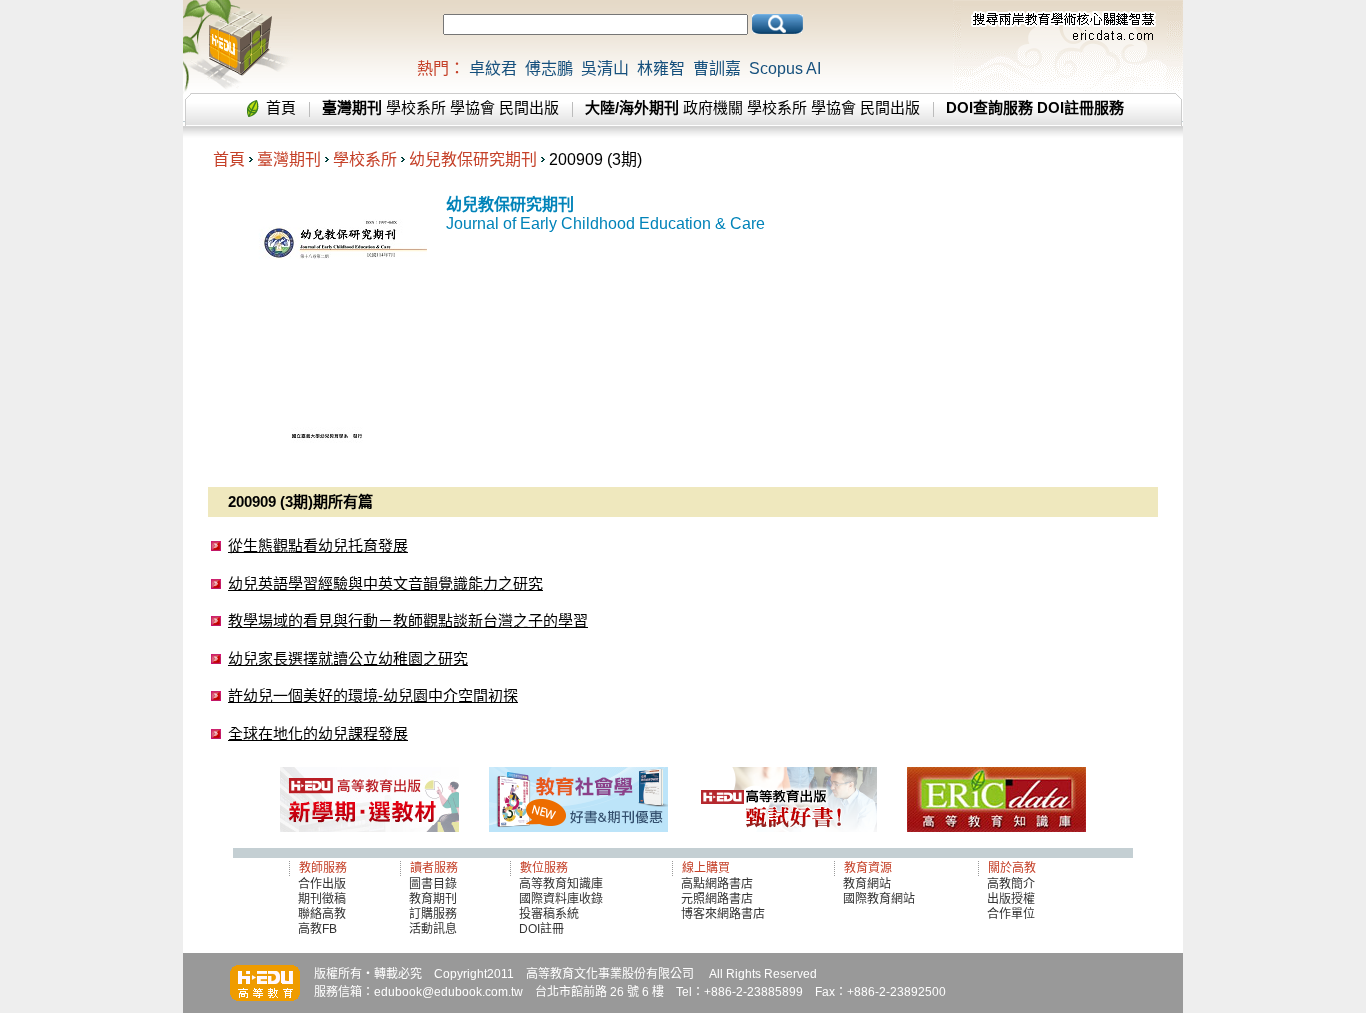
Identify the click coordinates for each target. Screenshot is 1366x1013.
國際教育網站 (879, 899)
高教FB (317, 929)
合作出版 (322, 884)
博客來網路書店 (723, 914)
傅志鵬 (549, 68)
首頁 (281, 107)
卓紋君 (493, 68)
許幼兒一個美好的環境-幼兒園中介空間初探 (373, 695)
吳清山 (605, 68)
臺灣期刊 (289, 159)
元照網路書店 (717, 899)
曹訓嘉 (717, 68)
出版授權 (1011, 899)
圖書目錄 (433, 884)
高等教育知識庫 (561, 884)
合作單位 (1011, 914)
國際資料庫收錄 (561, 899)
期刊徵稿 (322, 899)
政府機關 (713, 107)
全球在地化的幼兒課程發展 (318, 733)
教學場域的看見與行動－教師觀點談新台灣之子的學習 (408, 620)
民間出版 (529, 107)
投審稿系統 (549, 914)
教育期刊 (433, 899)
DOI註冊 (541, 929)
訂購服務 (433, 914)
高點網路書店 (718, 884)
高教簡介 (1011, 884)
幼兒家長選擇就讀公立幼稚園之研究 (348, 658)
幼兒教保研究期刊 (473, 159)
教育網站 (867, 884)
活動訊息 (433, 929)
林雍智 (661, 68)
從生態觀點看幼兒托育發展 (318, 545)
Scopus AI (785, 68)
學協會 (472, 107)
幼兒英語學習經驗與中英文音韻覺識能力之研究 (385, 583)
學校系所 (416, 107)
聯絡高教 (322, 914)
